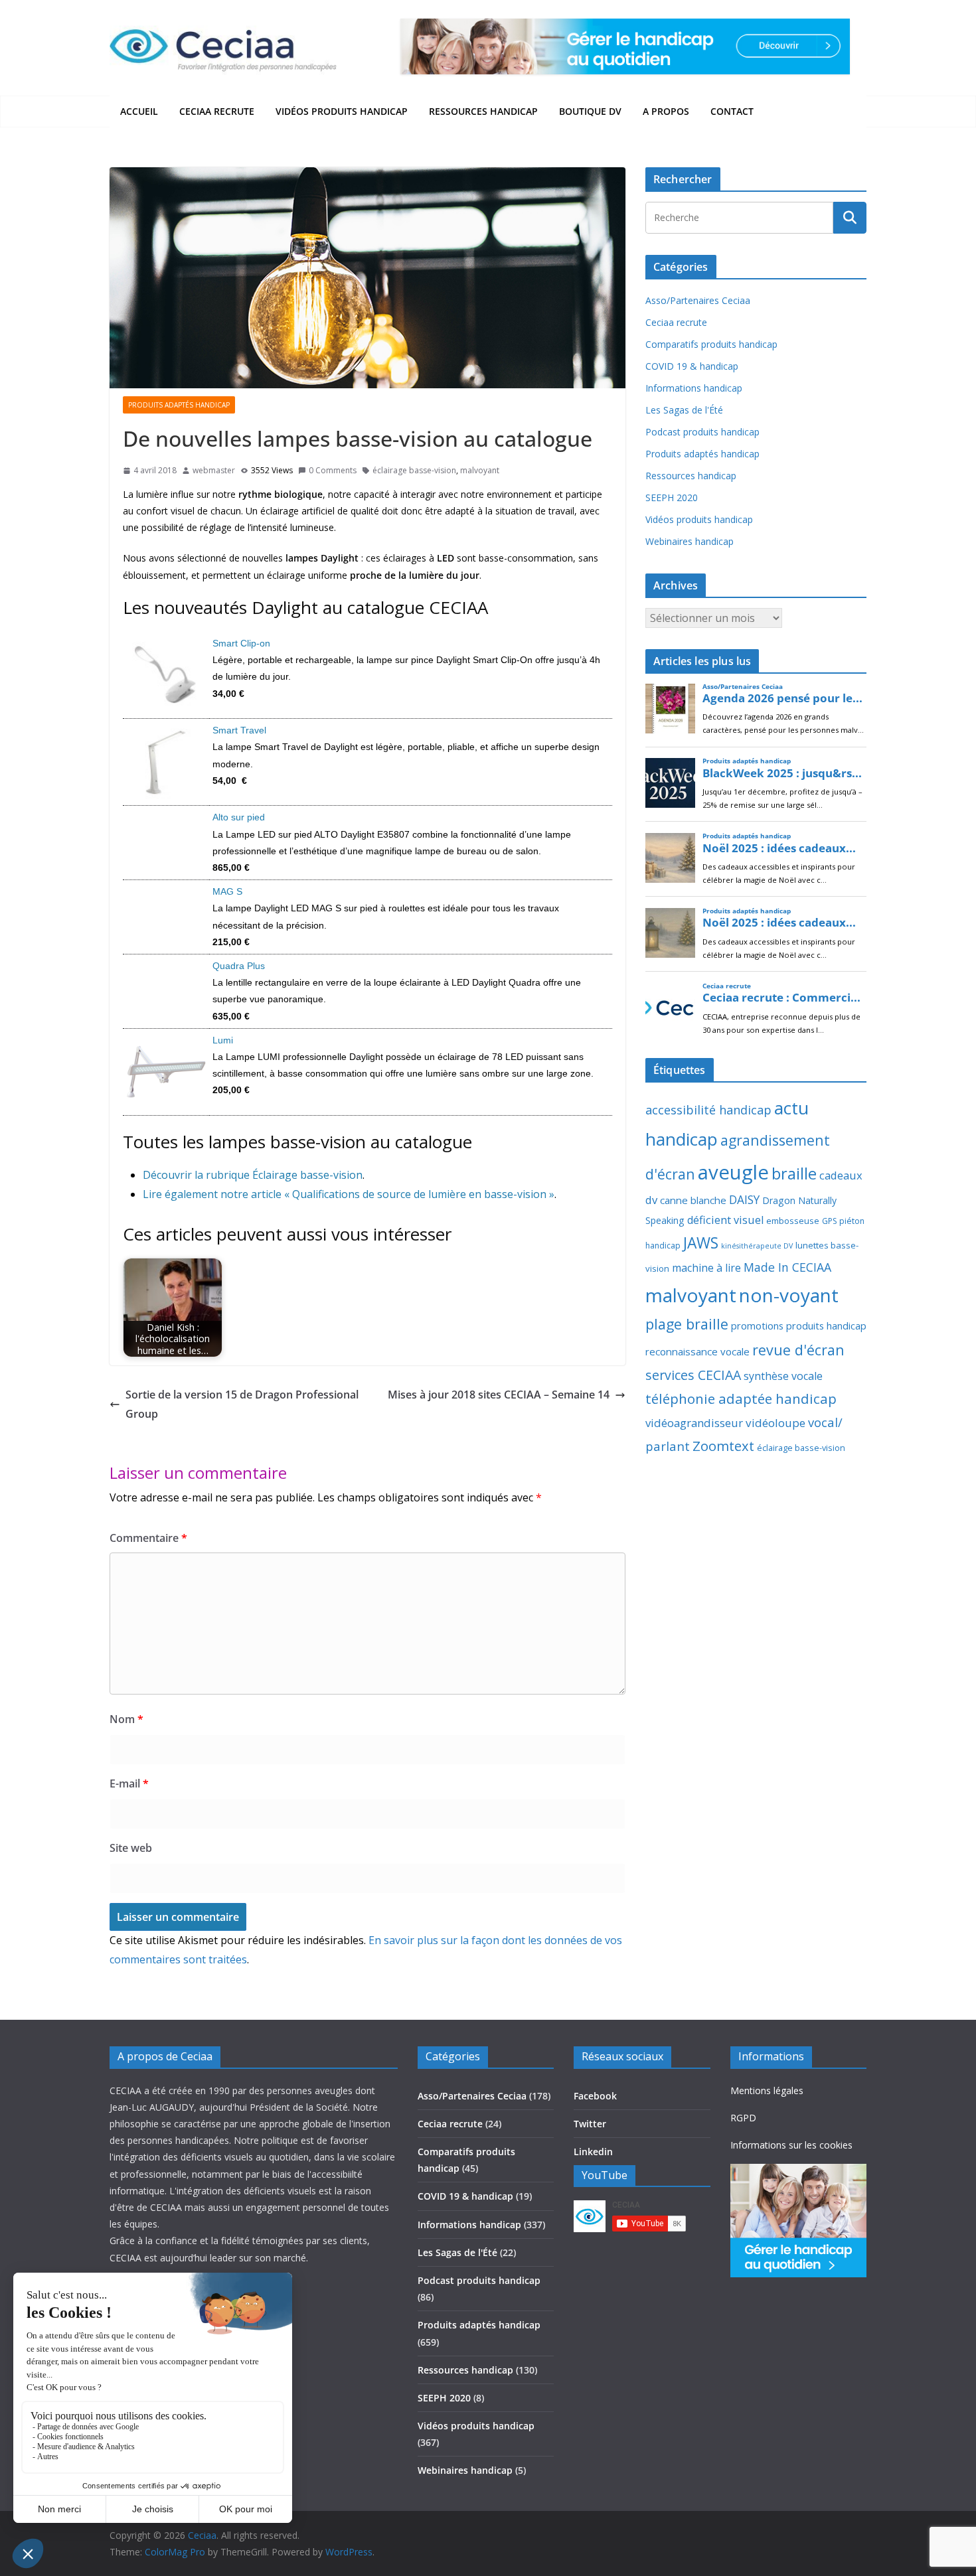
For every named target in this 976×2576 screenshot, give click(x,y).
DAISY (744, 1199)
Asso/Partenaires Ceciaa (698, 300)
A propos (666, 111)
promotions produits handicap (799, 1326)
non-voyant (789, 1295)
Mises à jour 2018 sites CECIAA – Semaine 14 (499, 1395)
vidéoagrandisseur (694, 1423)
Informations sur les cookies (791, 2145)
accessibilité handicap (708, 1110)
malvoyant (480, 470)
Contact (732, 111)
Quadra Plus (239, 966)
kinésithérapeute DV (757, 1246)
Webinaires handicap (690, 541)
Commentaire (148, 1538)
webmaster (214, 470)
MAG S (227, 891)
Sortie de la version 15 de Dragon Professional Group (242, 1404)
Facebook (595, 2096)
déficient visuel (725, 1220)
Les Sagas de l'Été (684, 410)
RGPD (743, 2118)
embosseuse (793, 1221)
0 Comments (333, 470)
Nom (126, 1719)
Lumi (223, 1040)
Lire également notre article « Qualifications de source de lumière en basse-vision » (349, 1194)
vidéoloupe (775, 1423)
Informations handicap (694, 388)
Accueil (139, 111)
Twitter (590, 2124)
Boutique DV (590, 111)
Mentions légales (767, 2090)
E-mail (129, 1783)
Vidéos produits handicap (342, 111)
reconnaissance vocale (697, 1351)
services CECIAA (693, 1375)
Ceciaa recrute (217, 111)
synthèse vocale (783, 1376)
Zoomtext (723, 1446)
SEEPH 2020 (672, 497)
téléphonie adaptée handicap (741, 1399)
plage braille (687, 1324)
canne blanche (693, 1200)
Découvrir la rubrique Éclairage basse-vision (253, 1175)
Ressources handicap (483, 111)
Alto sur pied (239, 817)
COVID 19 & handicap (692, 366)
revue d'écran (798, 1350)
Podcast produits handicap (702, 432)
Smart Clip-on (241, 643)
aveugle (733, 1172)
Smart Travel (239, 730)
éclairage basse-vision (414, 470)
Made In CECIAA (787, 1267)
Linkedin (593, 2152)
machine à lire (706, 1268)
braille (794, 1174)
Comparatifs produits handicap (711, 344)
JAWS (701, 1243)
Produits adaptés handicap (179, 405)
